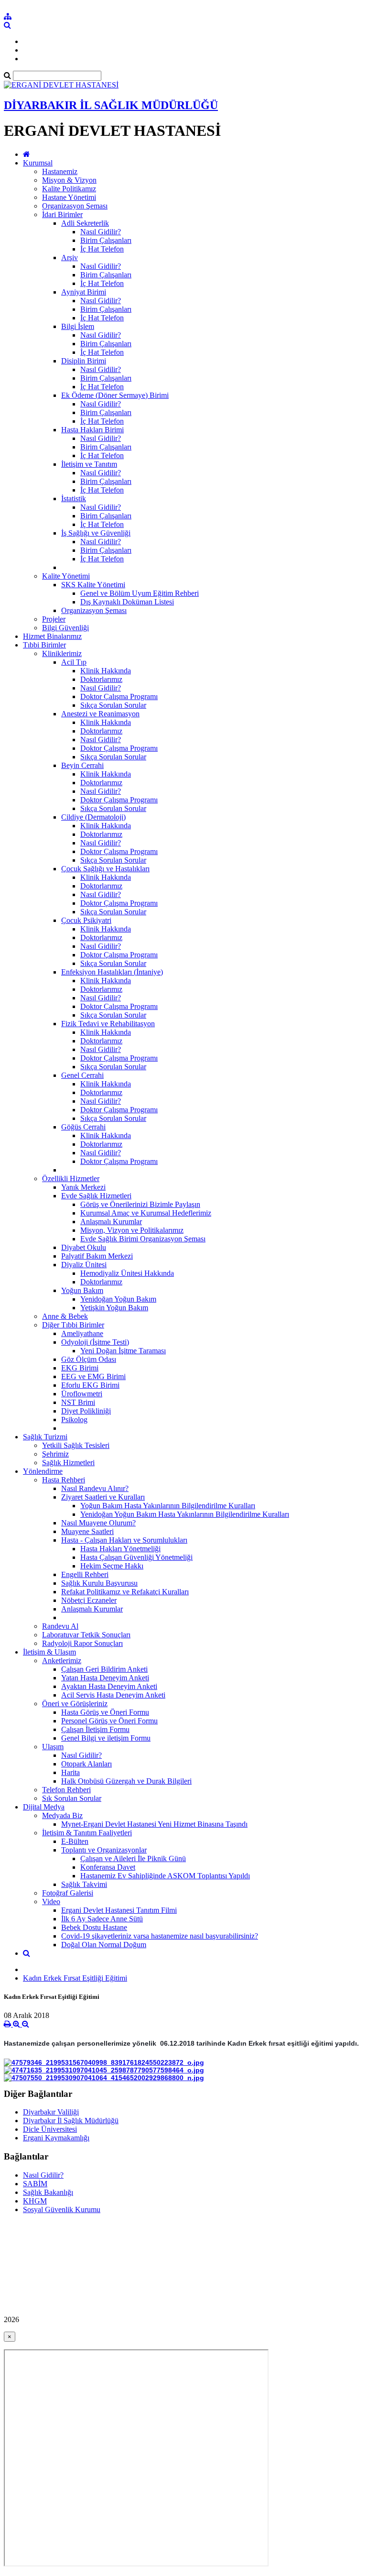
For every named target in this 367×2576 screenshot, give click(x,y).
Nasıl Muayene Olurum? (98, 1523)
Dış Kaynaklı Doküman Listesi (127, 602)
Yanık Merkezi (83, 1187)
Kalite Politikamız (69, 189)
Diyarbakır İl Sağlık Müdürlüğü (71, 2121)
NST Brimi (78, 1402)
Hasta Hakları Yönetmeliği (120, 1549)
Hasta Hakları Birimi (92, 430)
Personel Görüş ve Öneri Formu (109, 1721)
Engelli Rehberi (85, 1574)
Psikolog (74, 1420)
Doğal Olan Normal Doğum (104, 1945)
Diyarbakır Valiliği (51, 2112)
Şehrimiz (55, 1454)
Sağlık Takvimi (84, 1884)
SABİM (35, 2184)
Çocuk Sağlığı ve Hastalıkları (105, 869)
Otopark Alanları (86, 1764)
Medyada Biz (62, 1815)
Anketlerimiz (62, 1661)
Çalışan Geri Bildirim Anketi (104, 1669)
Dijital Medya (44, 1807)
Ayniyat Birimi (84, 292)
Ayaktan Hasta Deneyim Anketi (109, 1686)
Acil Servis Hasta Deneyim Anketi (113, 1695)
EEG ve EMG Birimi (93, 1376)
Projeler (54, 619)
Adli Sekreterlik (85, 223)
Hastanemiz (60, 171)
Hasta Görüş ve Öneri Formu (105, 1712)
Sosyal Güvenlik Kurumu (62, 2209)
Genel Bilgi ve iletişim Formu (106, 1738)
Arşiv (70, 258)
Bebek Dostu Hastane (94, 1927)
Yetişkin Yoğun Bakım (114, 1308)
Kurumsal (38, 163)
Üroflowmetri (82, 1394)
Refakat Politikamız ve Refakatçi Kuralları (125, 1592)
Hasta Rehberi (64, 1480)
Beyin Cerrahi (82, 765)
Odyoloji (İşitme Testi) (95, 1342)
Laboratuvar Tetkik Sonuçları (86, 1635)
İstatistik (74, 499)
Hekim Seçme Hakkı (112, 1566)
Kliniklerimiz (62, 653)
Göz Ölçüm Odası (89, 1359)
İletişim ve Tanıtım (89, 464)
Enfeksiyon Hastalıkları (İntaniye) (112, 972)
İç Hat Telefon (102, 249)
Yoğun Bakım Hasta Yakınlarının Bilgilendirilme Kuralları (168, 1506)
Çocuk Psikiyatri (86, 920)
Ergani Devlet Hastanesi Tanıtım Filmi (119, 1910)
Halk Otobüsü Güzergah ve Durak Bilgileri (126, 1781)
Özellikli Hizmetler (71, 1178)
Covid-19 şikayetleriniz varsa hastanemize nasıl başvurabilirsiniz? (160, 1936)
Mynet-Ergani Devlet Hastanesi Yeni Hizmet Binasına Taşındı (154, 1824)
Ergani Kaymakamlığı (56, 2138)
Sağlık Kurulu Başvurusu (99, 1583)
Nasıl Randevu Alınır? (95, 1488)
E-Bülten (75, 1841)
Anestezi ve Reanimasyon (100, 714)
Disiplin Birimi (84, 361)
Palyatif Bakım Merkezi (97, 1256)
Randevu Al (60, 1626)
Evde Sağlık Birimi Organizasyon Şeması (143, 1239)
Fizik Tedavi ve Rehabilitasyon (108, 1024)
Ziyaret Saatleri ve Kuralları (103, 1497)
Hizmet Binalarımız (52, 636)
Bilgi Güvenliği (65, 628)
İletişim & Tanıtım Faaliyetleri (87, 1833)
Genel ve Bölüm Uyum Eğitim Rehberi (140, 593)
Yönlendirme (43, 1471)
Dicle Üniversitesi (50, 2129)
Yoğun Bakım (82, 1290)
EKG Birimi (80, 1368)
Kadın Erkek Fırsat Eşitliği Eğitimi (75, 1978)
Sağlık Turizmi (45, 1437)
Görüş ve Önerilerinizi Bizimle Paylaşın (140, 1204)
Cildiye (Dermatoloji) (93, 817)
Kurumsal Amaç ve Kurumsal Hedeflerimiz (146, 1213)
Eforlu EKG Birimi (90, 1385)
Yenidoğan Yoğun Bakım (118, 1299)
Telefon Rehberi (66, 1790)
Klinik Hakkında (106, 671)
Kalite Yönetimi (66, 576)
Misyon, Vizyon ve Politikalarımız (132, 1230)
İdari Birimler (62, 214)
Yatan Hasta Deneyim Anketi (105, 1678)
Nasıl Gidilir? (101, 232)
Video (51, 1902)
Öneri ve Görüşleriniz (75, 1704)
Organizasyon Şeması (75, 206)
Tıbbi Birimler (44, 645)
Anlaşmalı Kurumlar (111, 1222)
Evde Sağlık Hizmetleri (96, 1196)
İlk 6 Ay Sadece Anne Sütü (102, 1919)
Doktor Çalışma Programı (119, 696)
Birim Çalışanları (106, 240)
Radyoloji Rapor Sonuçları (82, 1643)
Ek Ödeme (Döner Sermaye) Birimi (115, 395)
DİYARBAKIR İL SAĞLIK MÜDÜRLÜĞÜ (111, 105)
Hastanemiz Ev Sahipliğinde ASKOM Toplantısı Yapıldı (165, 1876)
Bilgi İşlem (78, 326)
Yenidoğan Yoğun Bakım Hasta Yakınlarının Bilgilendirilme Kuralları (185, 1514)
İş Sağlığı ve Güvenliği (96, 533)
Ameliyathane (82, 1333)
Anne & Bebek (65, 1316)
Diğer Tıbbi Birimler (73, 1325)
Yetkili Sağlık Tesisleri (76, 1445)
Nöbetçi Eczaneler (89, 1600)
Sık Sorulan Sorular (72, 1798)
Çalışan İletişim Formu (95, 1729)
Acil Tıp (74, 662)
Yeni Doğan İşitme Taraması (123, 1351)
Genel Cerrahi (82, 1075)
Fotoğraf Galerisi (68, 1893)
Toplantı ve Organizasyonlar (104, 1850)
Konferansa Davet (108, 1867)
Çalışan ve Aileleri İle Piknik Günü (133, 1858)
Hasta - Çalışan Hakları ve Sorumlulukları (124, 1540)
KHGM (35, 2201)
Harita (70, 1772)
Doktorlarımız (101, 679)
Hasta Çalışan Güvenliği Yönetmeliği (136, 1557)
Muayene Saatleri (87, 1531)
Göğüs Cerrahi (83, 1127)
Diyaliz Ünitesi (84, 1265)
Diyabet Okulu (84, 1247)
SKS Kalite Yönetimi (93, 585)
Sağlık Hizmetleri (68, 1463)
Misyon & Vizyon (69, 180)
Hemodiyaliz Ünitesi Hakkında (127, 1273)
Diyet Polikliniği (86, 1411)
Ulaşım (53, 1747)
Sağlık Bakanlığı (48, 2192)
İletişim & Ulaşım (49, 1652)
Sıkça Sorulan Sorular (113, 705)
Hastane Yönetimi (69, 197)
